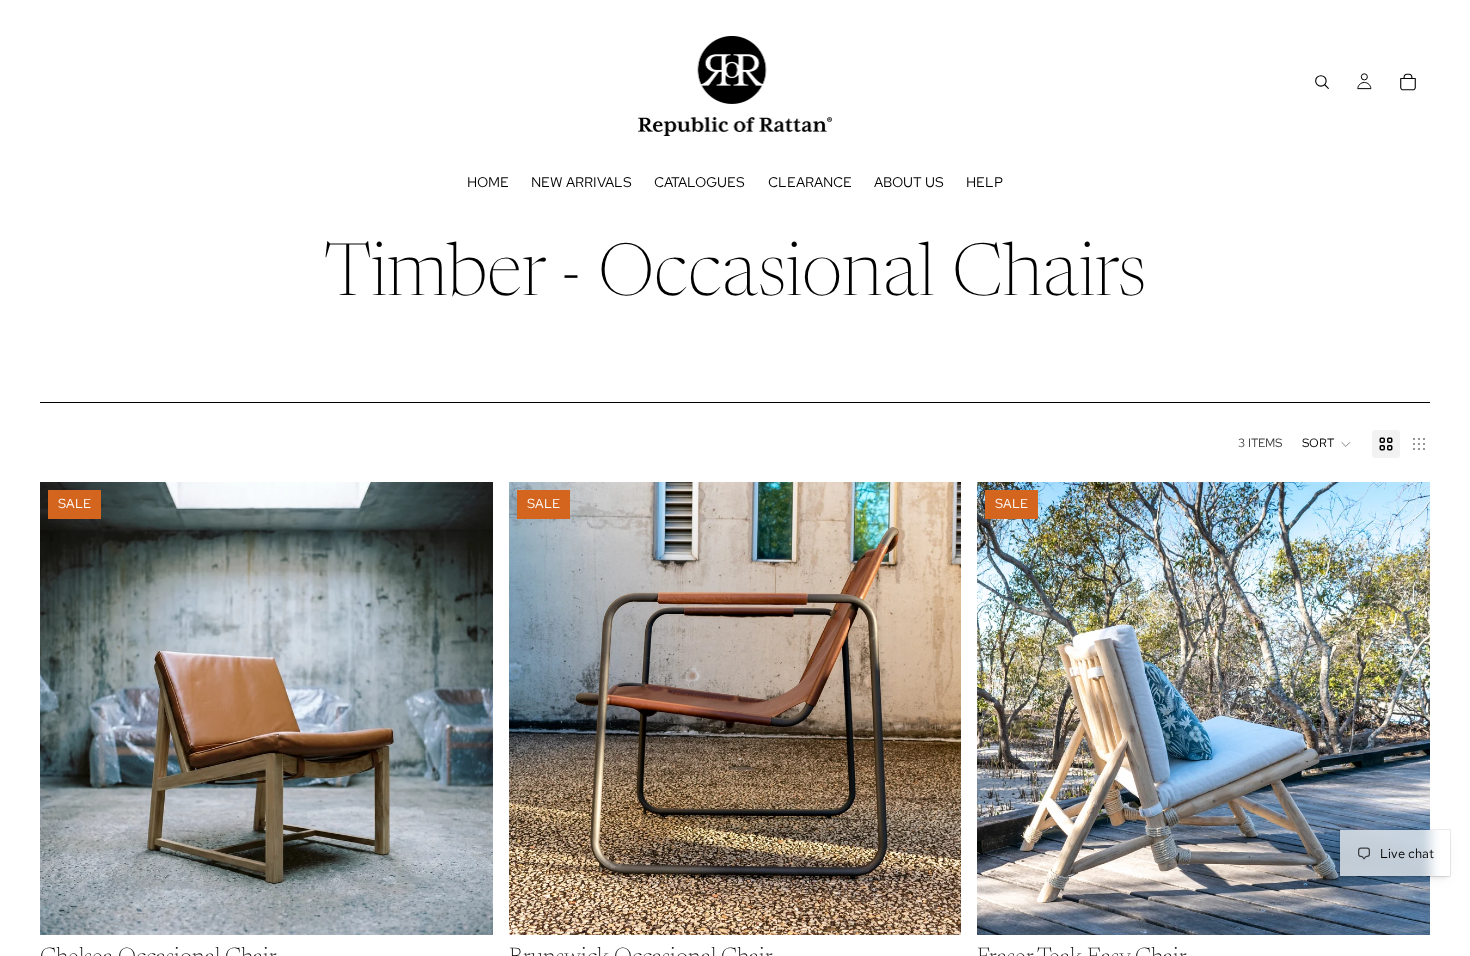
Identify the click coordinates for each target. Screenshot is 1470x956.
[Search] (1322, 82)
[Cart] (1408, 82)
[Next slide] (463, 708)
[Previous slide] (70, 708)
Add (479, 904)
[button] (1327, 444)
